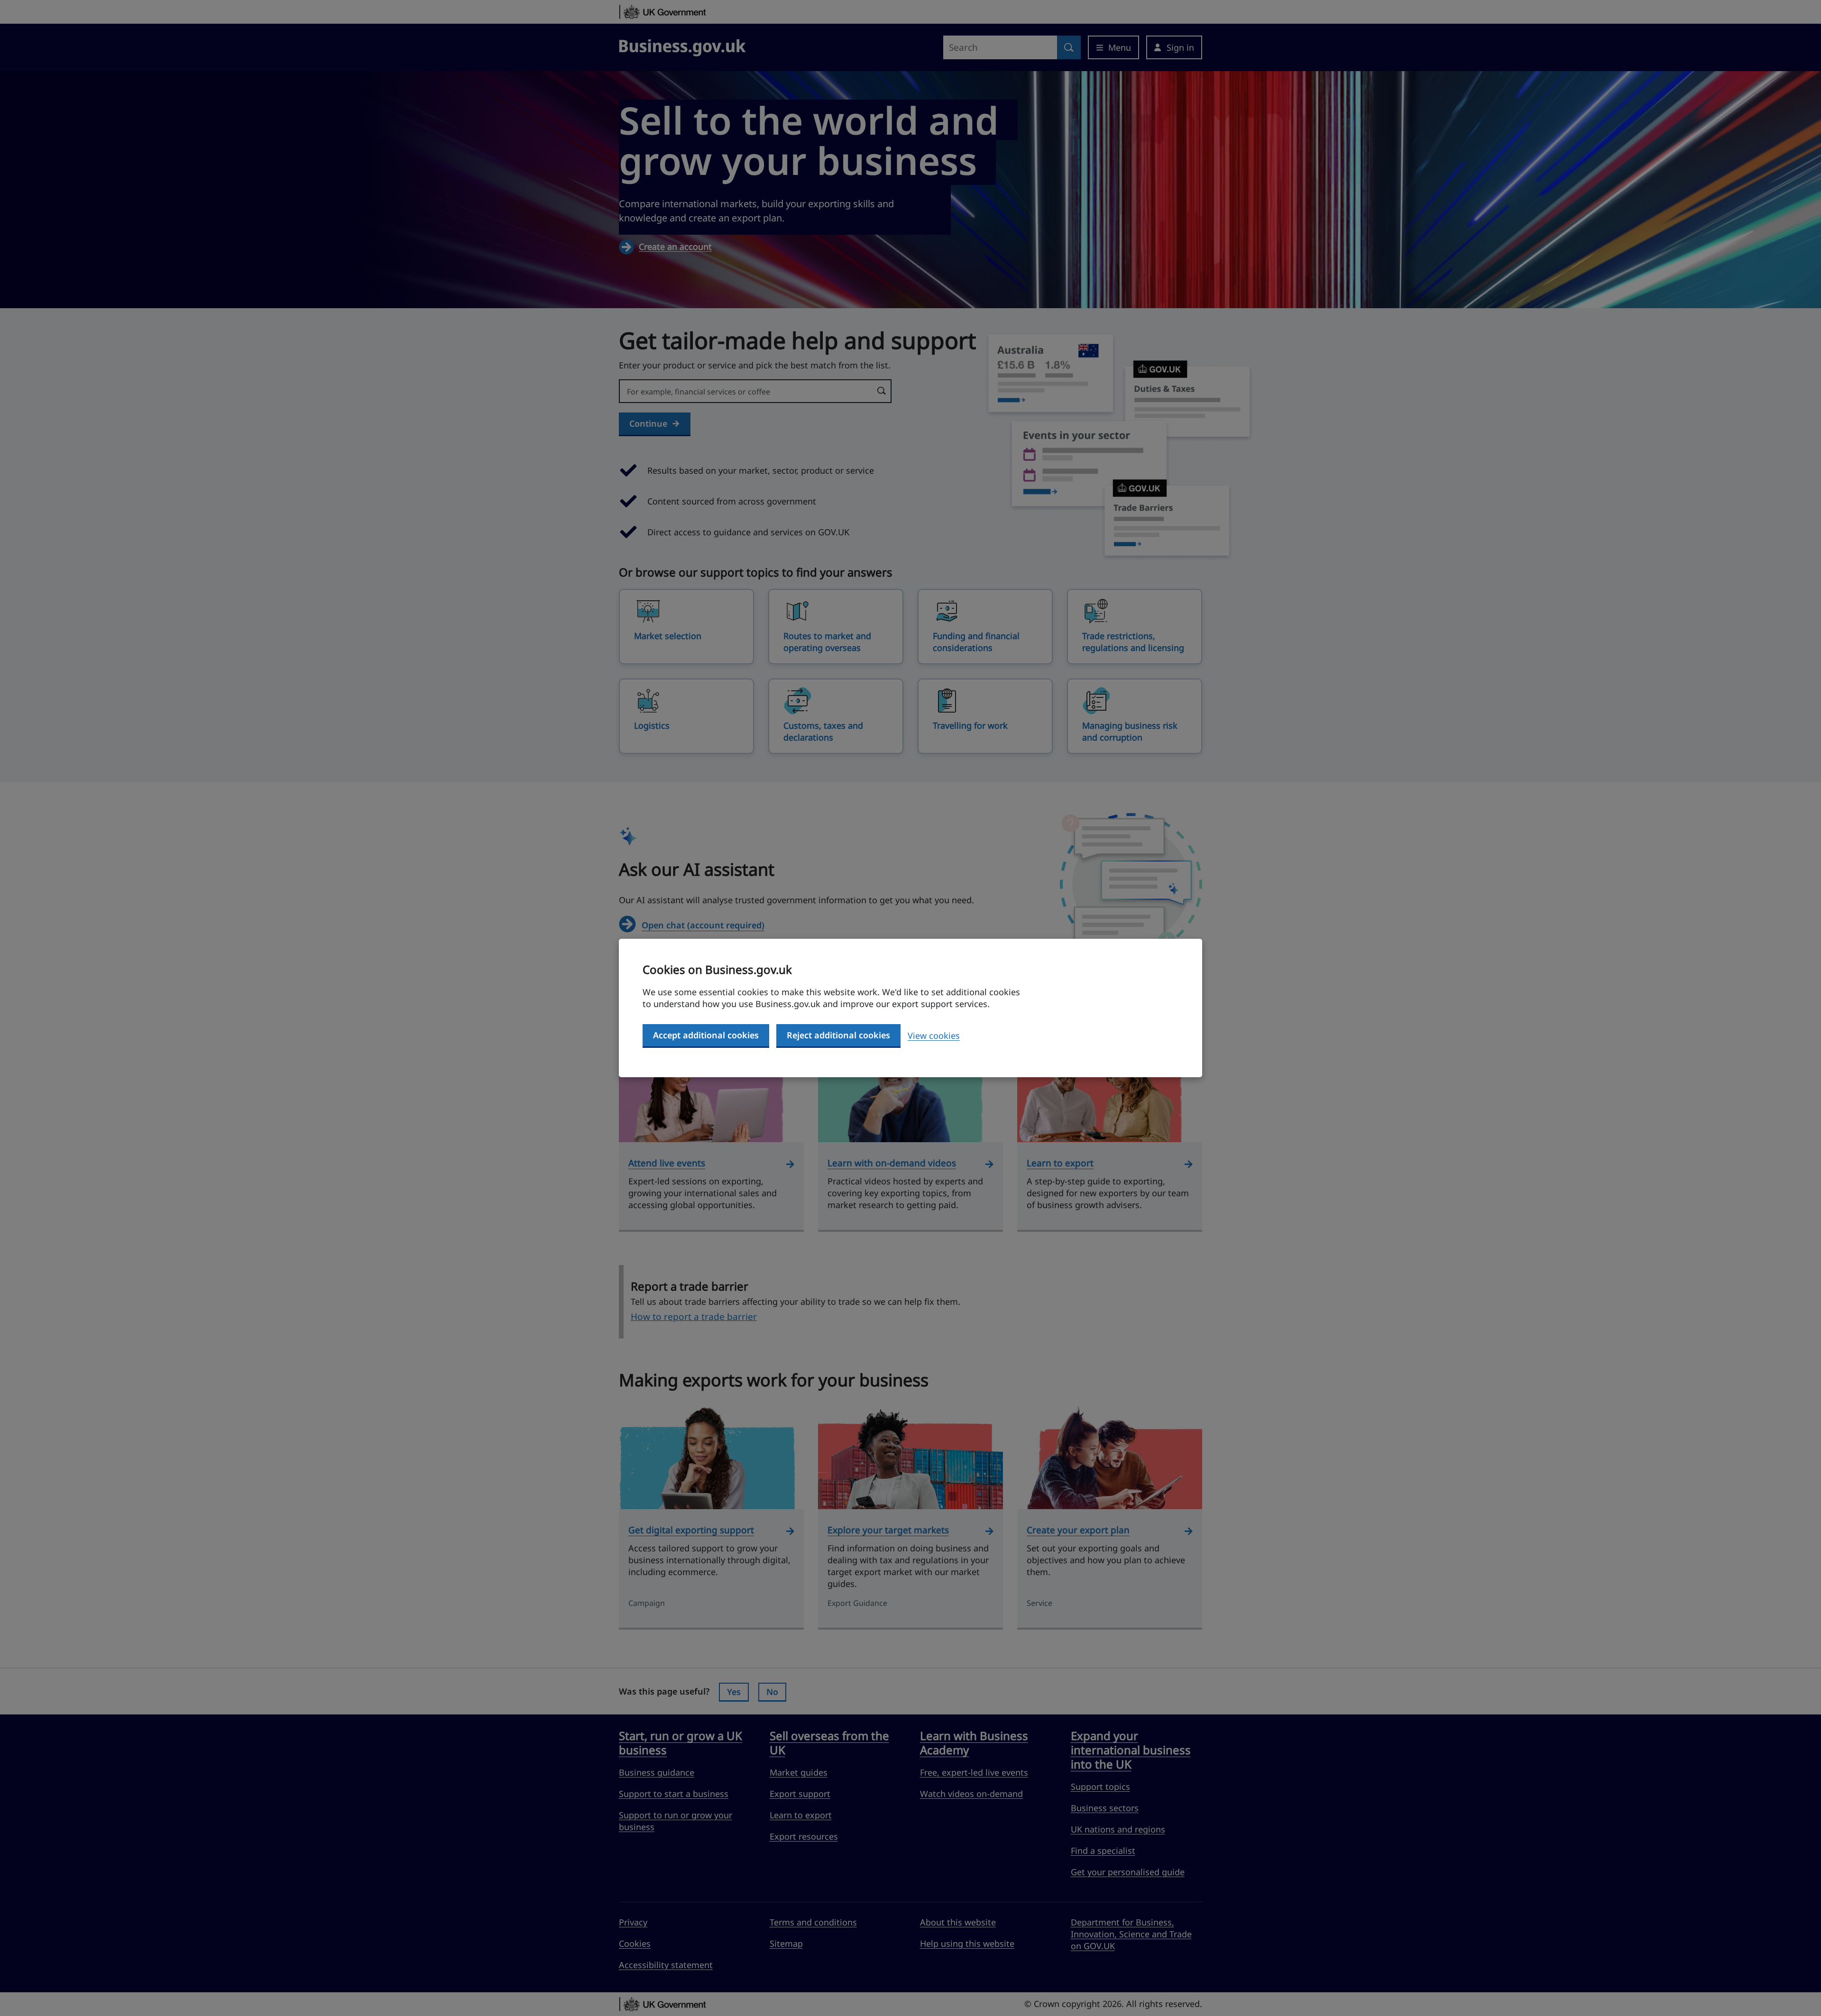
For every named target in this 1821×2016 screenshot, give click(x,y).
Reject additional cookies (838, 1035)
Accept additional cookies (706, 1035)
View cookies (934, 1035)
